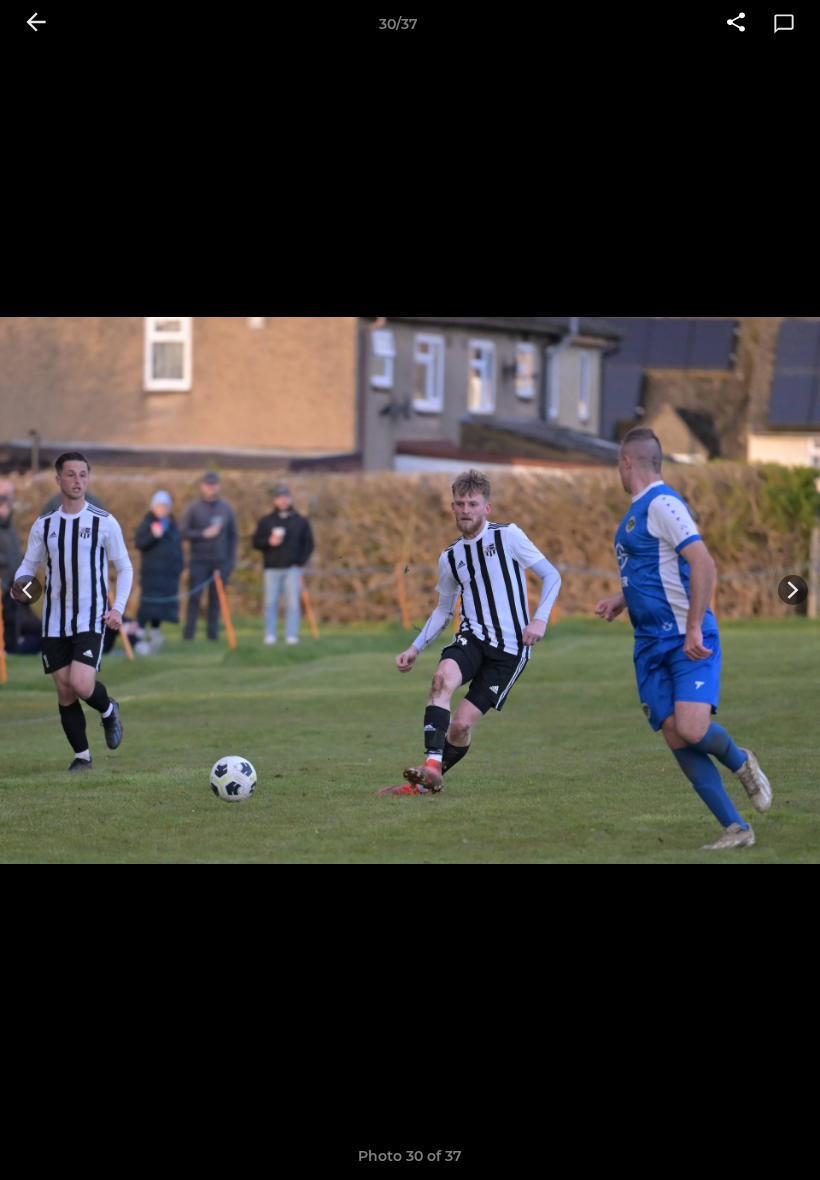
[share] (736, 24)
